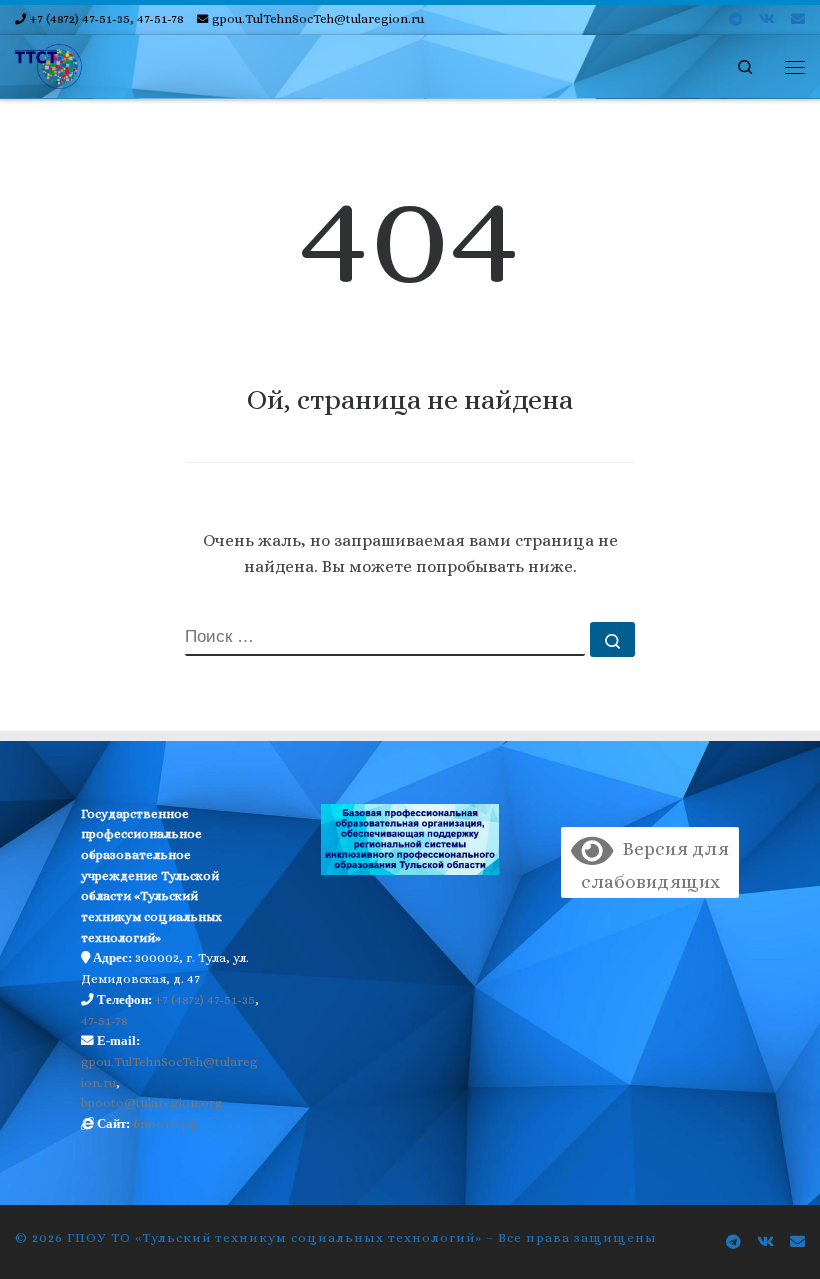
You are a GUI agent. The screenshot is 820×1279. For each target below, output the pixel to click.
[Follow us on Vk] (767, 20)
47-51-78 (104, 1021)
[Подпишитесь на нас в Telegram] (736, 20)
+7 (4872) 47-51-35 (205, 1000)
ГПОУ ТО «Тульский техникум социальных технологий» (274, 1237)
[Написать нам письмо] (798, 20)
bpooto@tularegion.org (152, 1103)
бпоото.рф (166, 1124)
